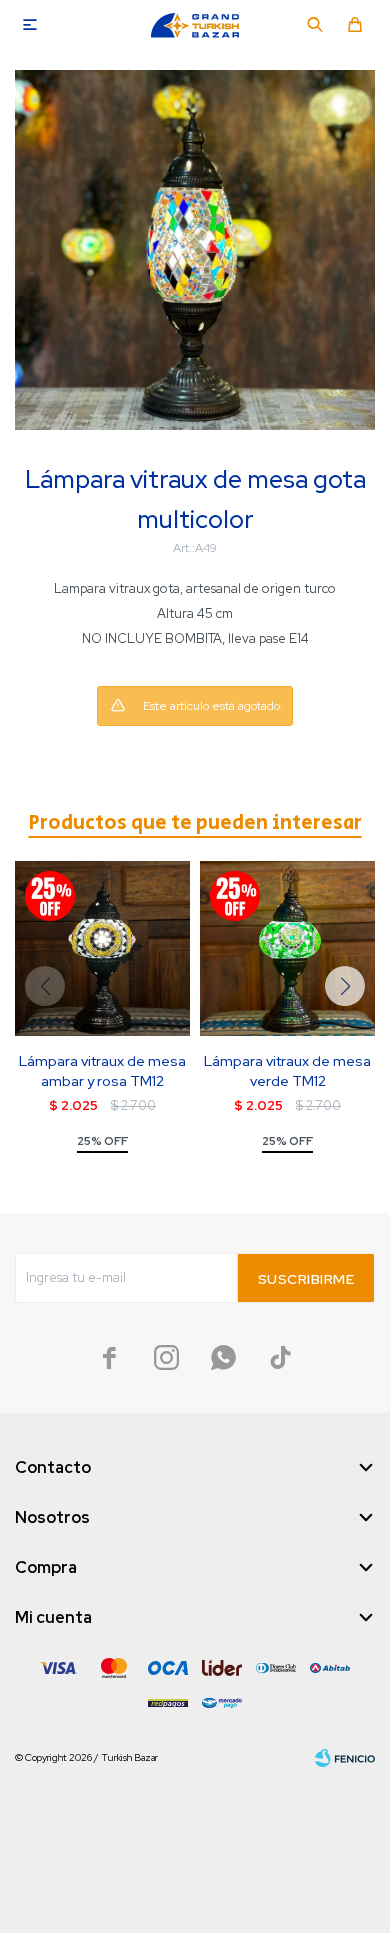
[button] (315, 25)
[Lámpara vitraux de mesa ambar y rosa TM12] (102, 948)
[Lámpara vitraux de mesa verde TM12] (287, 948)
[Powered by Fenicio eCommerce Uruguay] (345, 1758)
